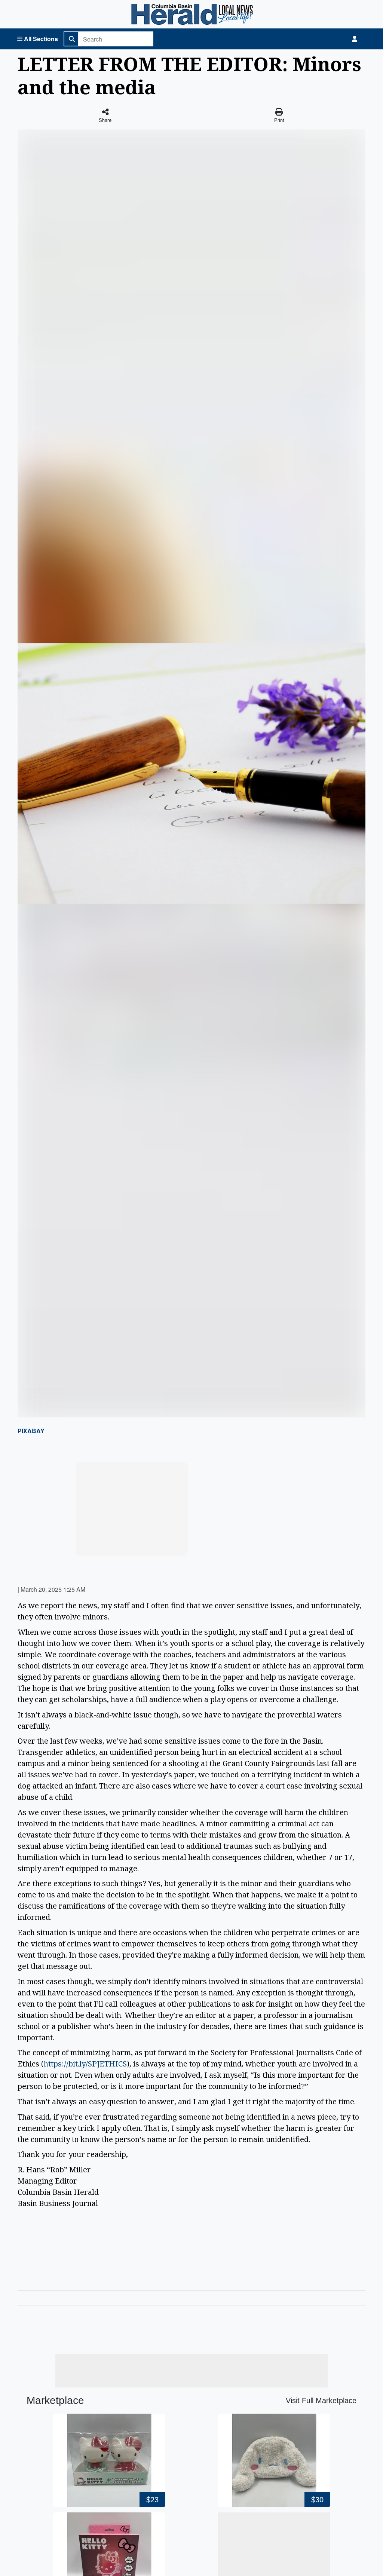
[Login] (355, 39)
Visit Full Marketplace (321, 2401)
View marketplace (136, 1543)
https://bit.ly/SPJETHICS (85, 2064)
